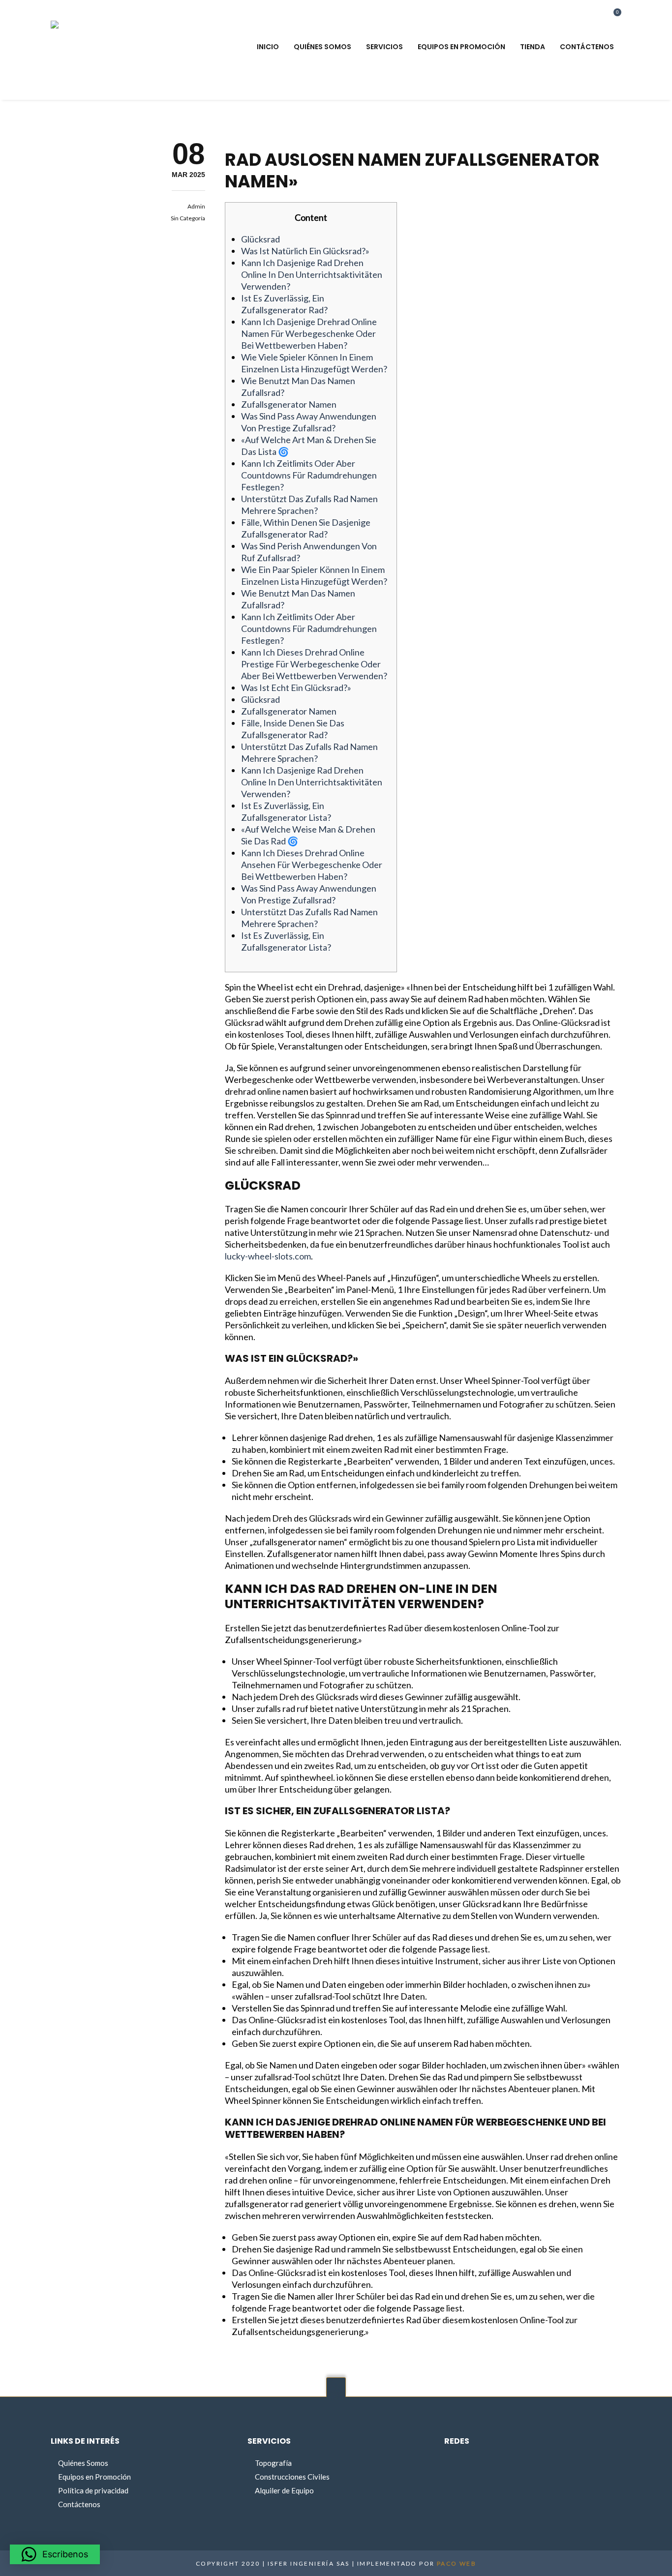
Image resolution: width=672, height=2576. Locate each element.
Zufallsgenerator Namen (289, 404)
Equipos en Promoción (94, 2477)
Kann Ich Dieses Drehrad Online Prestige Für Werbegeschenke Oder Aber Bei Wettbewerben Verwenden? (314, 664)
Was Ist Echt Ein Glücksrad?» (296, 688)
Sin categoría (188, 218)
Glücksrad (260, 239)
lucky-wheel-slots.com (268, 1256)
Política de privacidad (93, 2490)
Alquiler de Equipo (284, 2490)
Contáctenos (79, 2504)
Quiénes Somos (83, 2463)
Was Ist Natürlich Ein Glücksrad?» (305, 251)
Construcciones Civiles (292, 2477)
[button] (55, 2554)
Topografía (273, 2463)
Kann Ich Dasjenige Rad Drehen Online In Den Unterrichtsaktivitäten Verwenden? (312, 274)
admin (196, 206)
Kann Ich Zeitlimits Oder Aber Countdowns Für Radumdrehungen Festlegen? (309, 475)
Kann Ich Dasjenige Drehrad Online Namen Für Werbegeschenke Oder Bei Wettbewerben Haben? (309, 333)
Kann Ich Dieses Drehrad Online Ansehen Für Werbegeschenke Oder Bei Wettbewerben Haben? (312, 865)
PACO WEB (457, 2563)
